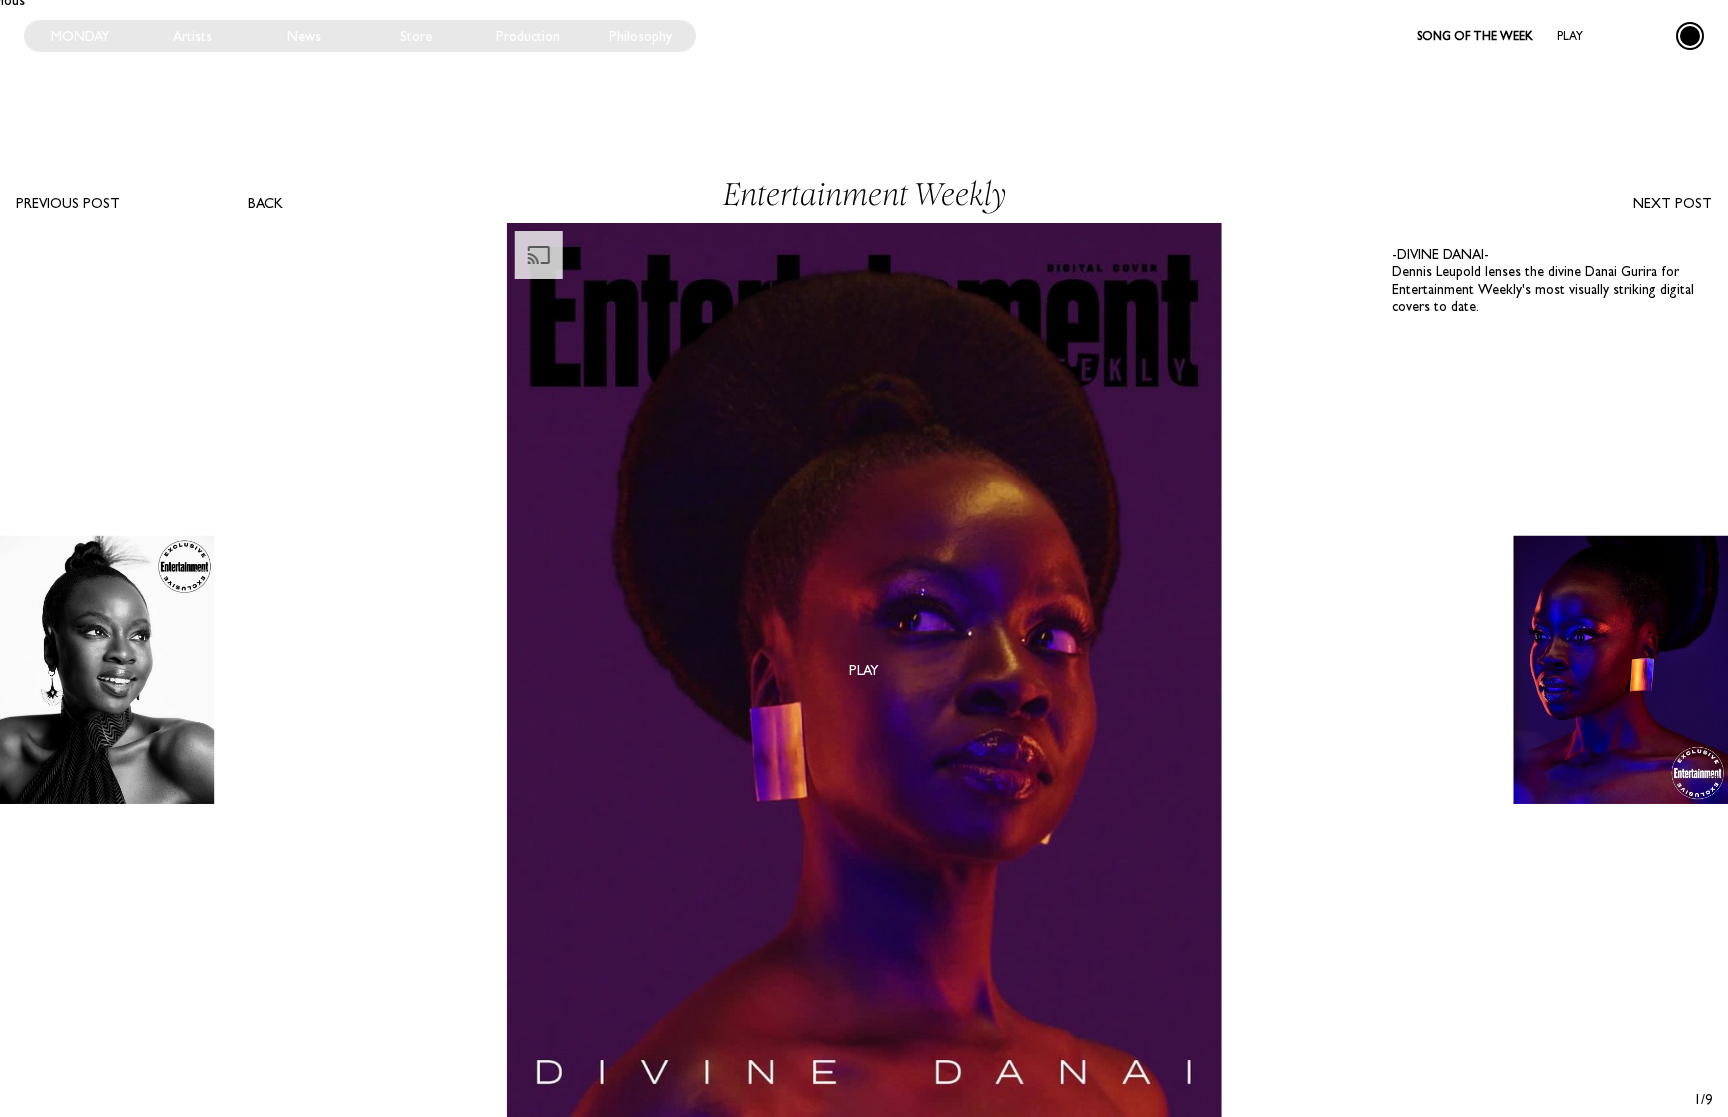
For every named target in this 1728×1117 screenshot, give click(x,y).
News (304, 36)
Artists (192, 36)
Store (416, 36)
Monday (80, 36)
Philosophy (640, 36)
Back (265, 203)
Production (528, 36)
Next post (1672, 203)
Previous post (68, 203)
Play (1570, 36)
